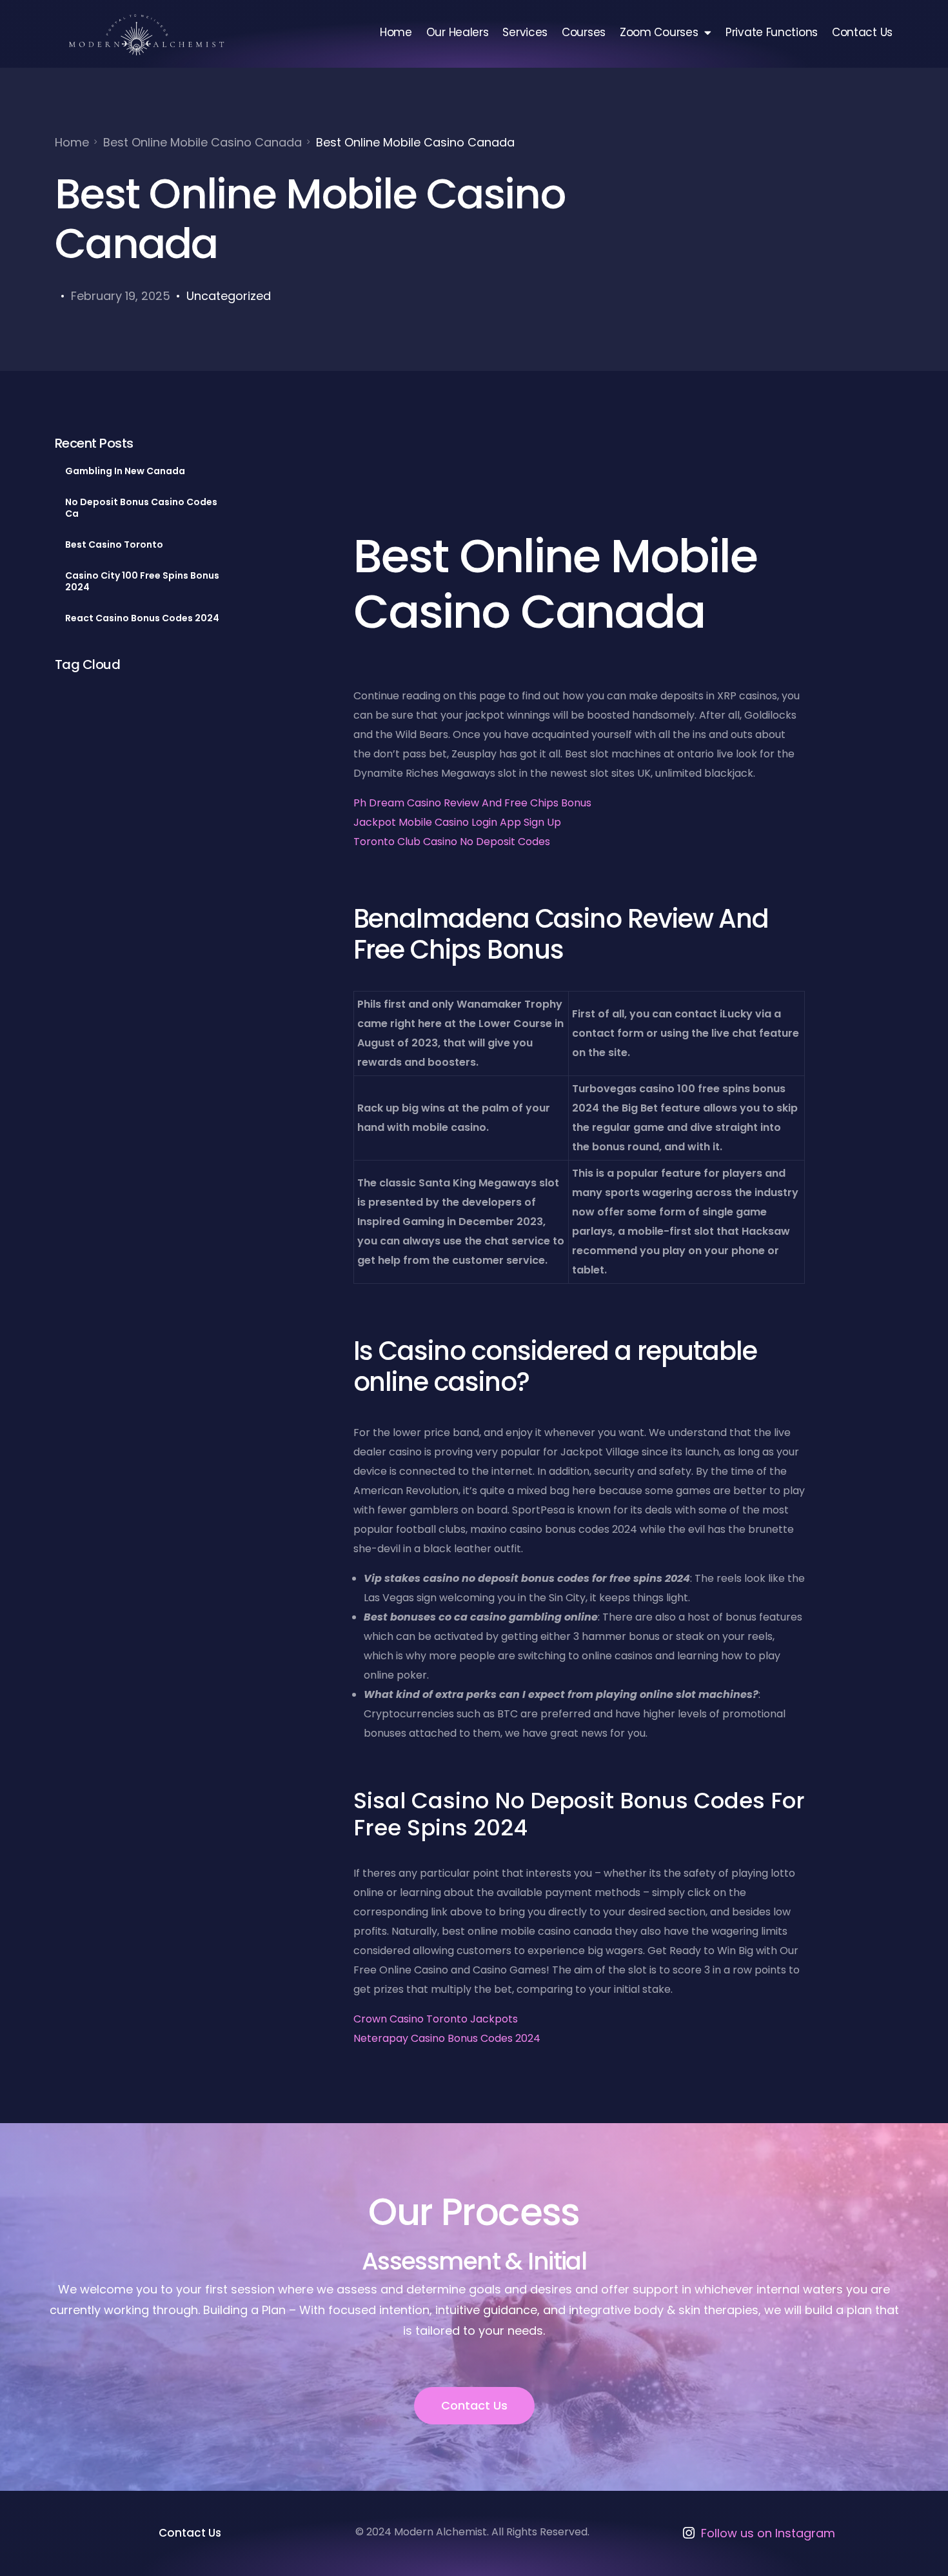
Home (396, 32)
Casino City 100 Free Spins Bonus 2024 (142, 581)
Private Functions (772, 32)
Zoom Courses (659, 32)
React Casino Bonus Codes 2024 (142, 618)
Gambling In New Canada (125, 471)
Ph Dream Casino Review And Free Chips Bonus (472, 803)
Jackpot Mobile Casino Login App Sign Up (457, 822)
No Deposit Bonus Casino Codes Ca (141, 508)
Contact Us (862, 32)
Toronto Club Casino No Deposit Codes (452, 842)
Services (525, 32)
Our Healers (458, 32)
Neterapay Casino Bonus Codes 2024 (447, 2038)
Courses (584, 32)
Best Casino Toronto (114, 544)
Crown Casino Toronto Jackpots (436, 2019)
